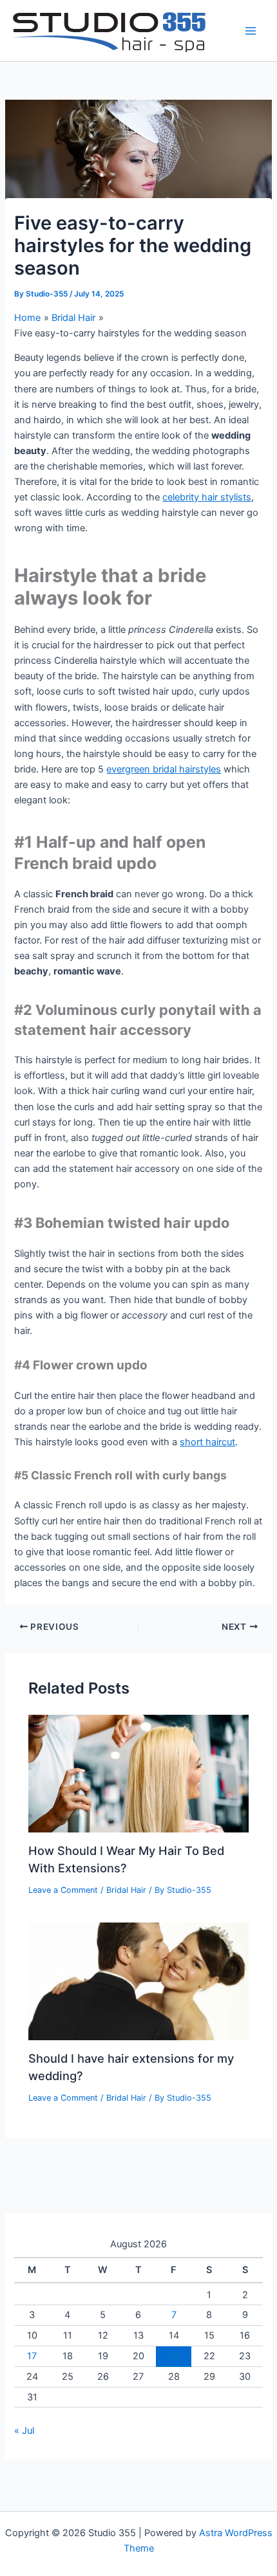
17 (32, 2356)
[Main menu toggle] (251, 31)
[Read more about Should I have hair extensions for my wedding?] (138, 1981)
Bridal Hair (126, 1890)
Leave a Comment (63, 1890)
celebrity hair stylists (207, 497)
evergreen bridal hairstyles (164, 769)
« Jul (24, 2431)
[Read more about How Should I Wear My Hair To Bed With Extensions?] (138, 1773)
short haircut (207, 1442)
